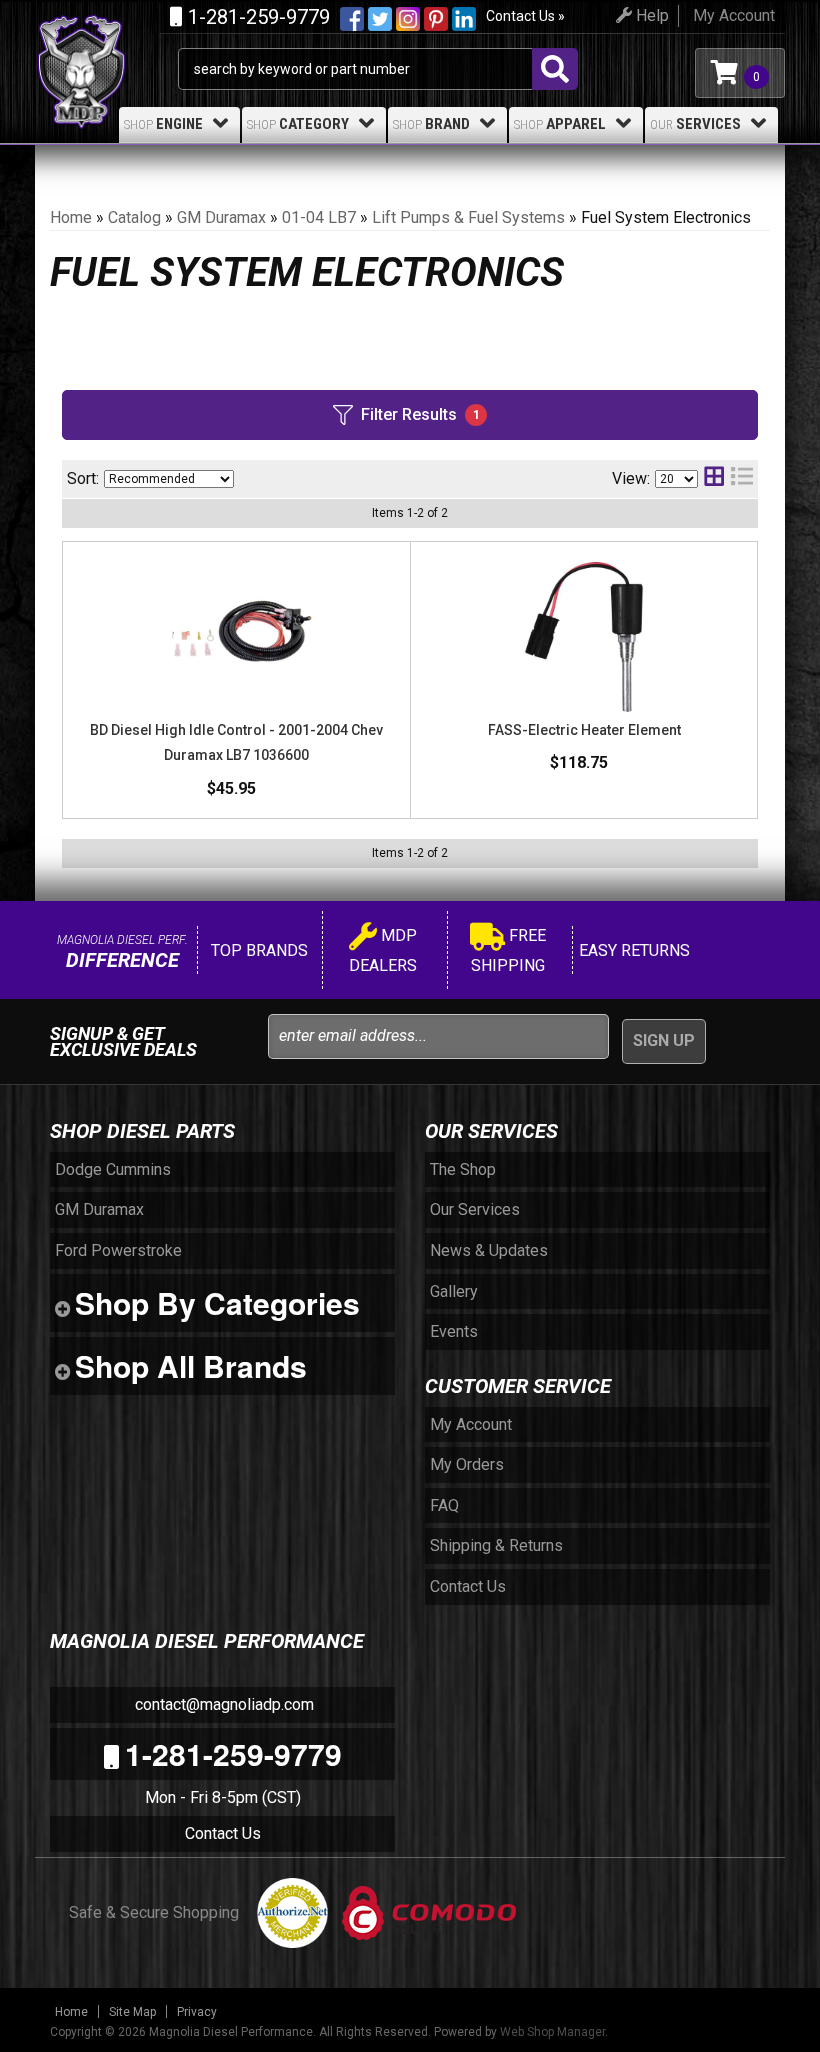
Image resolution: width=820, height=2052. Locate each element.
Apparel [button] (560, 124)
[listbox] (169, 479)
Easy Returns (632, 950)
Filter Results (420, 414)
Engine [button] (163, 124)
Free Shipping (508, 950)
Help (650, 15)
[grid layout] (714, 478)
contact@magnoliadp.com (222, 1704)
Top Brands (257, 950)
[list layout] (742, 478)
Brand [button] (431, 124)
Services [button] (695, 124)
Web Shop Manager (552, 2032)
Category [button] (298, 124)
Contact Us (223, 1833)
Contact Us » (525, 16)
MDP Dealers (383, 950)
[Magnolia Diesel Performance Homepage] (106, 38)
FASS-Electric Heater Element (584, 730)
